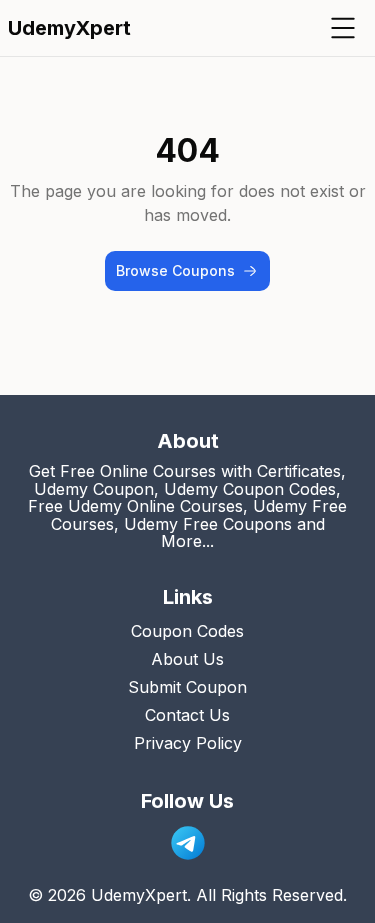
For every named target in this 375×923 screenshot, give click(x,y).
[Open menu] (343, 28)
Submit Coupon (187, 687)
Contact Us (187, 715)
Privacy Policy (188, 743)
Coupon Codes (187, 631)
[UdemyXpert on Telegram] (188, 843)
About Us (187, 659)
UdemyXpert (69, 28)
